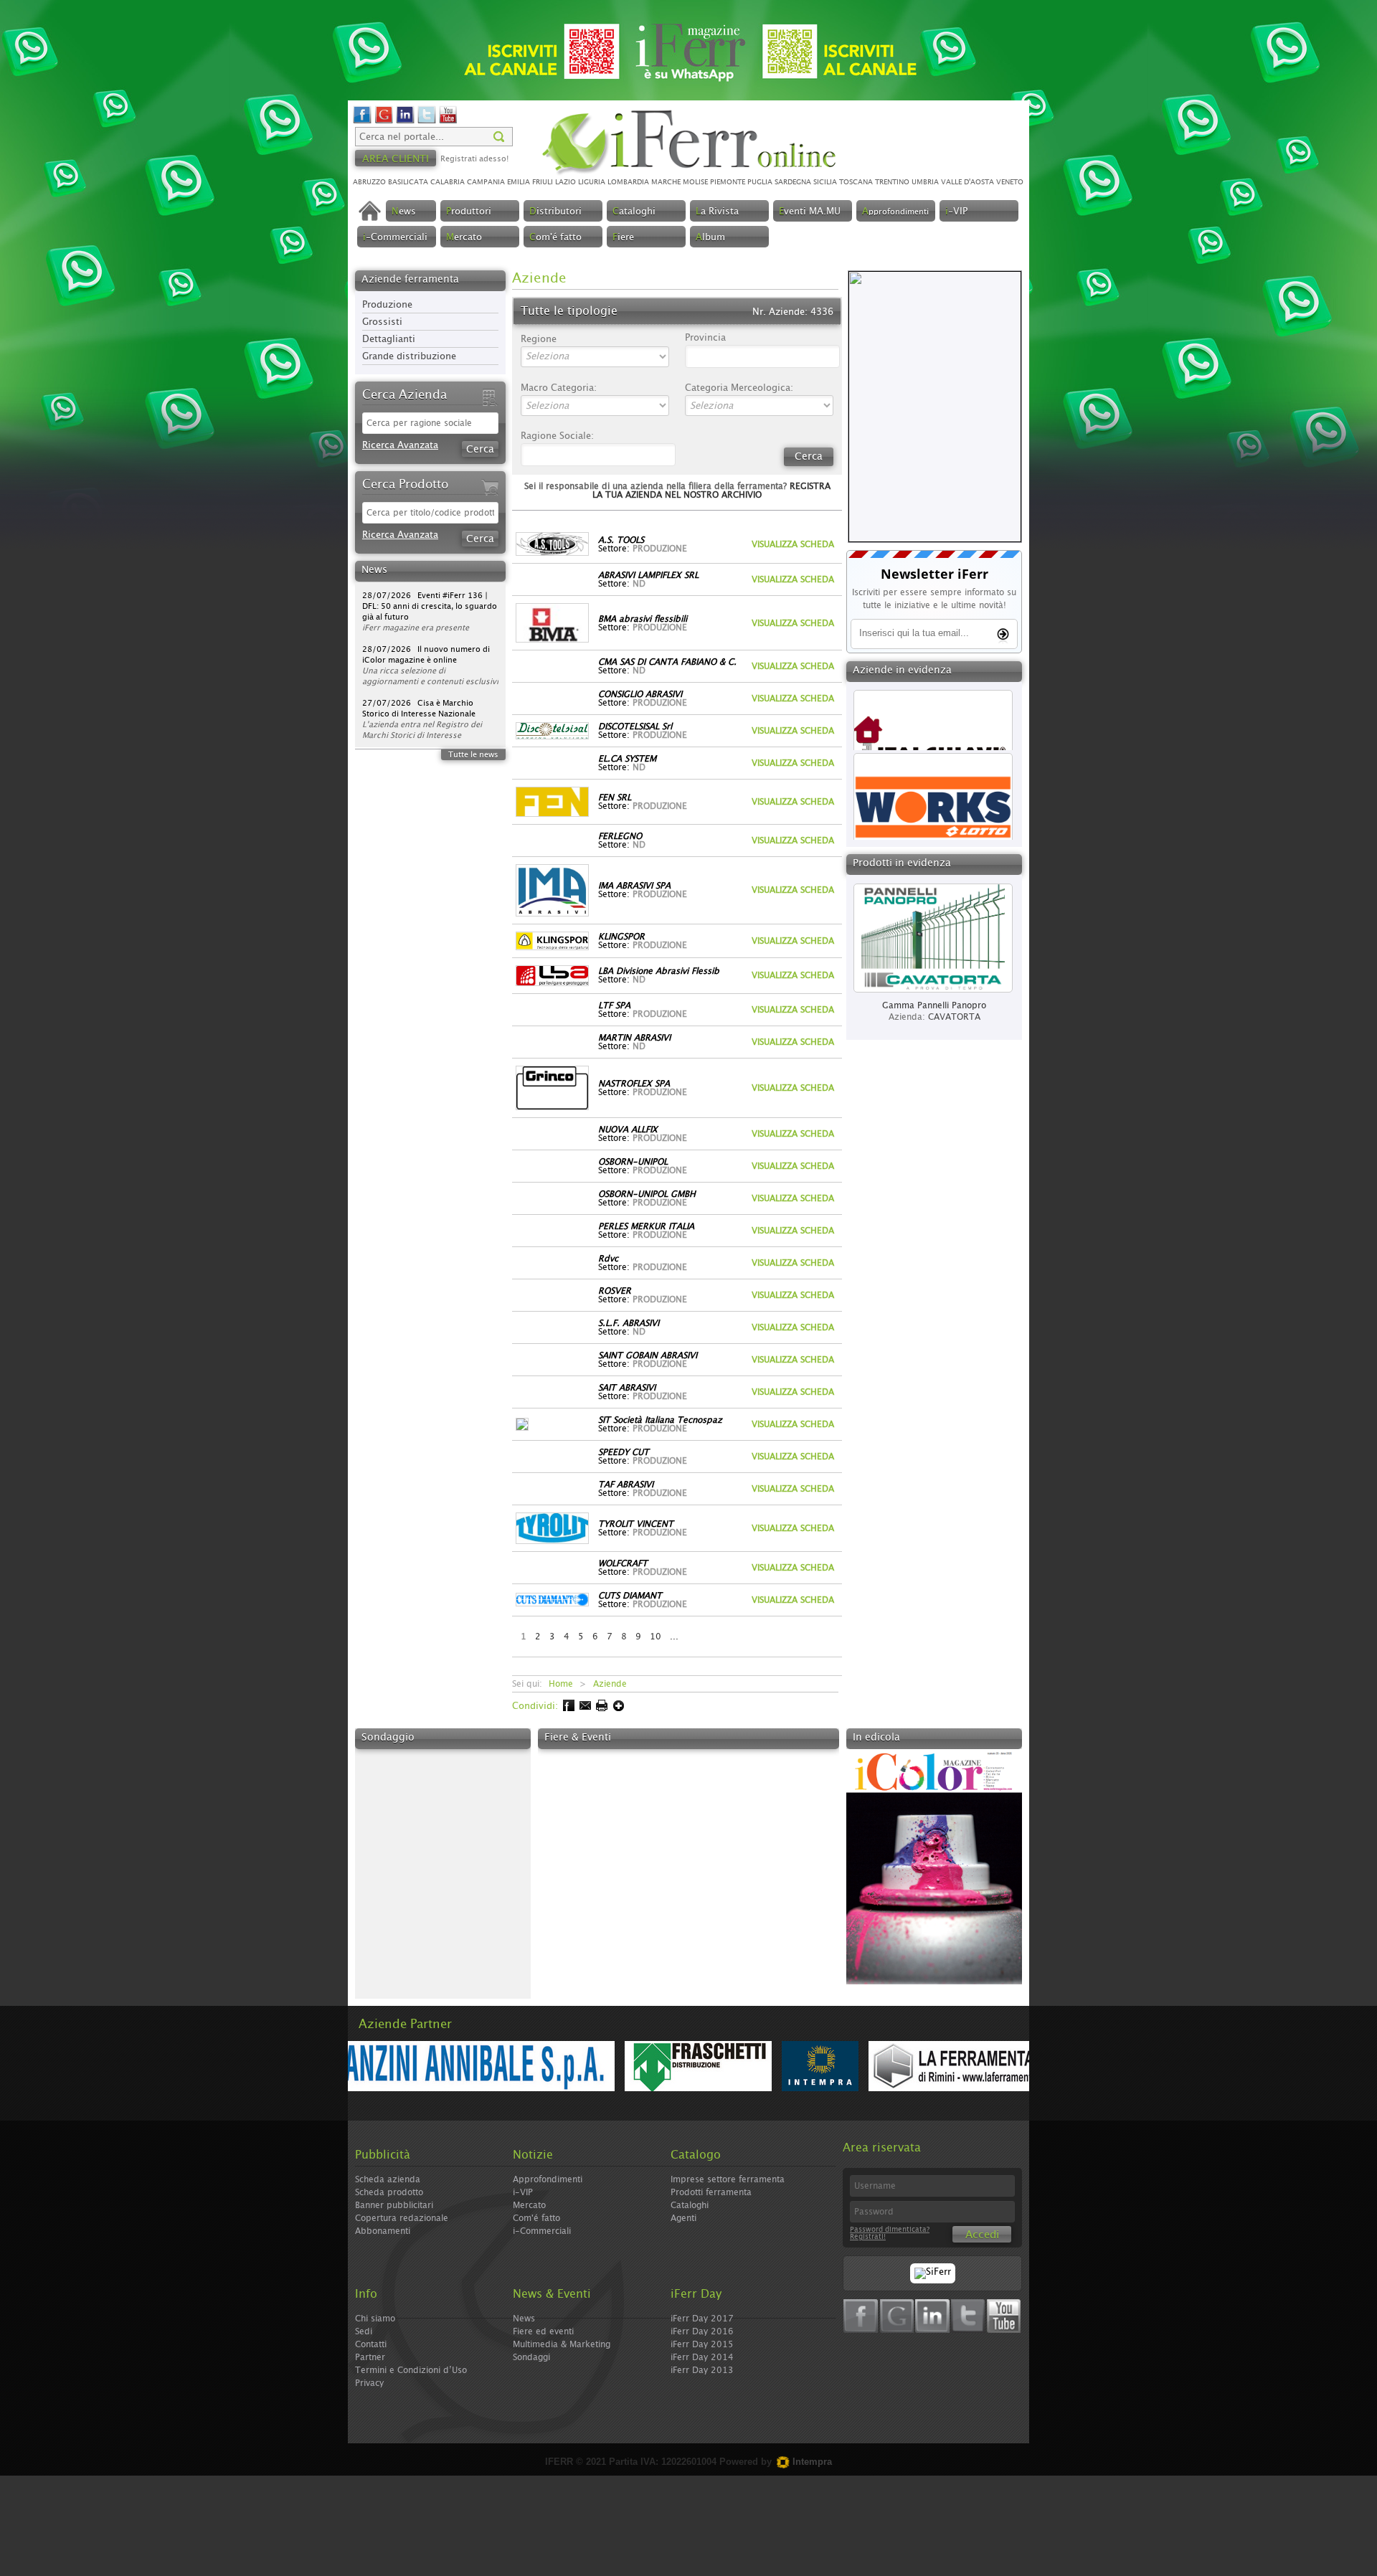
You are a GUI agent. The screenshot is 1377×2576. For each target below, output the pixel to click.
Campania (486, 182)
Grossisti (382, 322)
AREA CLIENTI (396, 159)
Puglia (760, 182)
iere (623, 238)
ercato (464, 238)
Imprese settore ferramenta (728, 2179)
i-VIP (523, 2192)
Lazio (566, 182)
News (524, 2319)
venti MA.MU (810, 212)
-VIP (956, 212)
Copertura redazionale (402, 2218)
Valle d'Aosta (967, 182)
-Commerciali (395, 238)
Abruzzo (369, 182)
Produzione (387, 305)
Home (561, 1684)
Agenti (683, 2218)
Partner (370, 2357)
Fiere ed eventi (543, 2331)
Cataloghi (690, 2205)
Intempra (811, 2462)
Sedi (364, 2331)
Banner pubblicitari (394, 2205)
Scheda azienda (388, 2179)
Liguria (592, 182)
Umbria (925, 182)
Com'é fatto (536, 2218)
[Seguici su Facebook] (362, 122)
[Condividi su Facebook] (568, 1709)
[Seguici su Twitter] (427, 122)
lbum (710, 238)
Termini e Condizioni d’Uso (411, 2370)
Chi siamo (375, 2319)
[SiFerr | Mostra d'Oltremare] (933, 2272)
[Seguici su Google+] (384, 122)
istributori (555, 212)
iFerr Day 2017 (702, 2319)
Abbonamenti (383, 2231)
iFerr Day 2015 (702, 2344)
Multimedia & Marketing (562, 2344)
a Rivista (717, 212)
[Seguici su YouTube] (448, 122)
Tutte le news (473, 755)
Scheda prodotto (389, 2192)
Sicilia (825, 182)
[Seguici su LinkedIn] (405, 122)
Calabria (448, 182)
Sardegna (793, 182)
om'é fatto (555, 238)
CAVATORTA (954, 1017)
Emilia (519, 182)
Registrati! (868, 2237)
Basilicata (408, 182)
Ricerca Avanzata (400, 446)
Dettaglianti (389, 340)
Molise (695, 182)
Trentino (892, 182)
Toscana (856, 182)
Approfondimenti (548, 2179)
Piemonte (728, 182)
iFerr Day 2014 (702, 2357)
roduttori (469, 212)
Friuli (543, 182)
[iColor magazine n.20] (934, 1982)
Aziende (610, 1684)
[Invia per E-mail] (584, 1709)
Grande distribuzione (409, 357)
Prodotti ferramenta (711, 2192)
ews (404, 212)
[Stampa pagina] (601, 1709)
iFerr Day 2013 (702, 2370)
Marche (666, 182)
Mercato (529, 2205)
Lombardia (628, 182)
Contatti (371, 2344)
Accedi (982, 2235)
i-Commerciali (542, 2231)
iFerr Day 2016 (702, 2331)
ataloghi (634, 212)
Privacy (369, 2383)
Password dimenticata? (890, 2230)
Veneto (1010, 182)
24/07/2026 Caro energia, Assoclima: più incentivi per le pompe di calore (419, 714)
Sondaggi (531, 2357)
